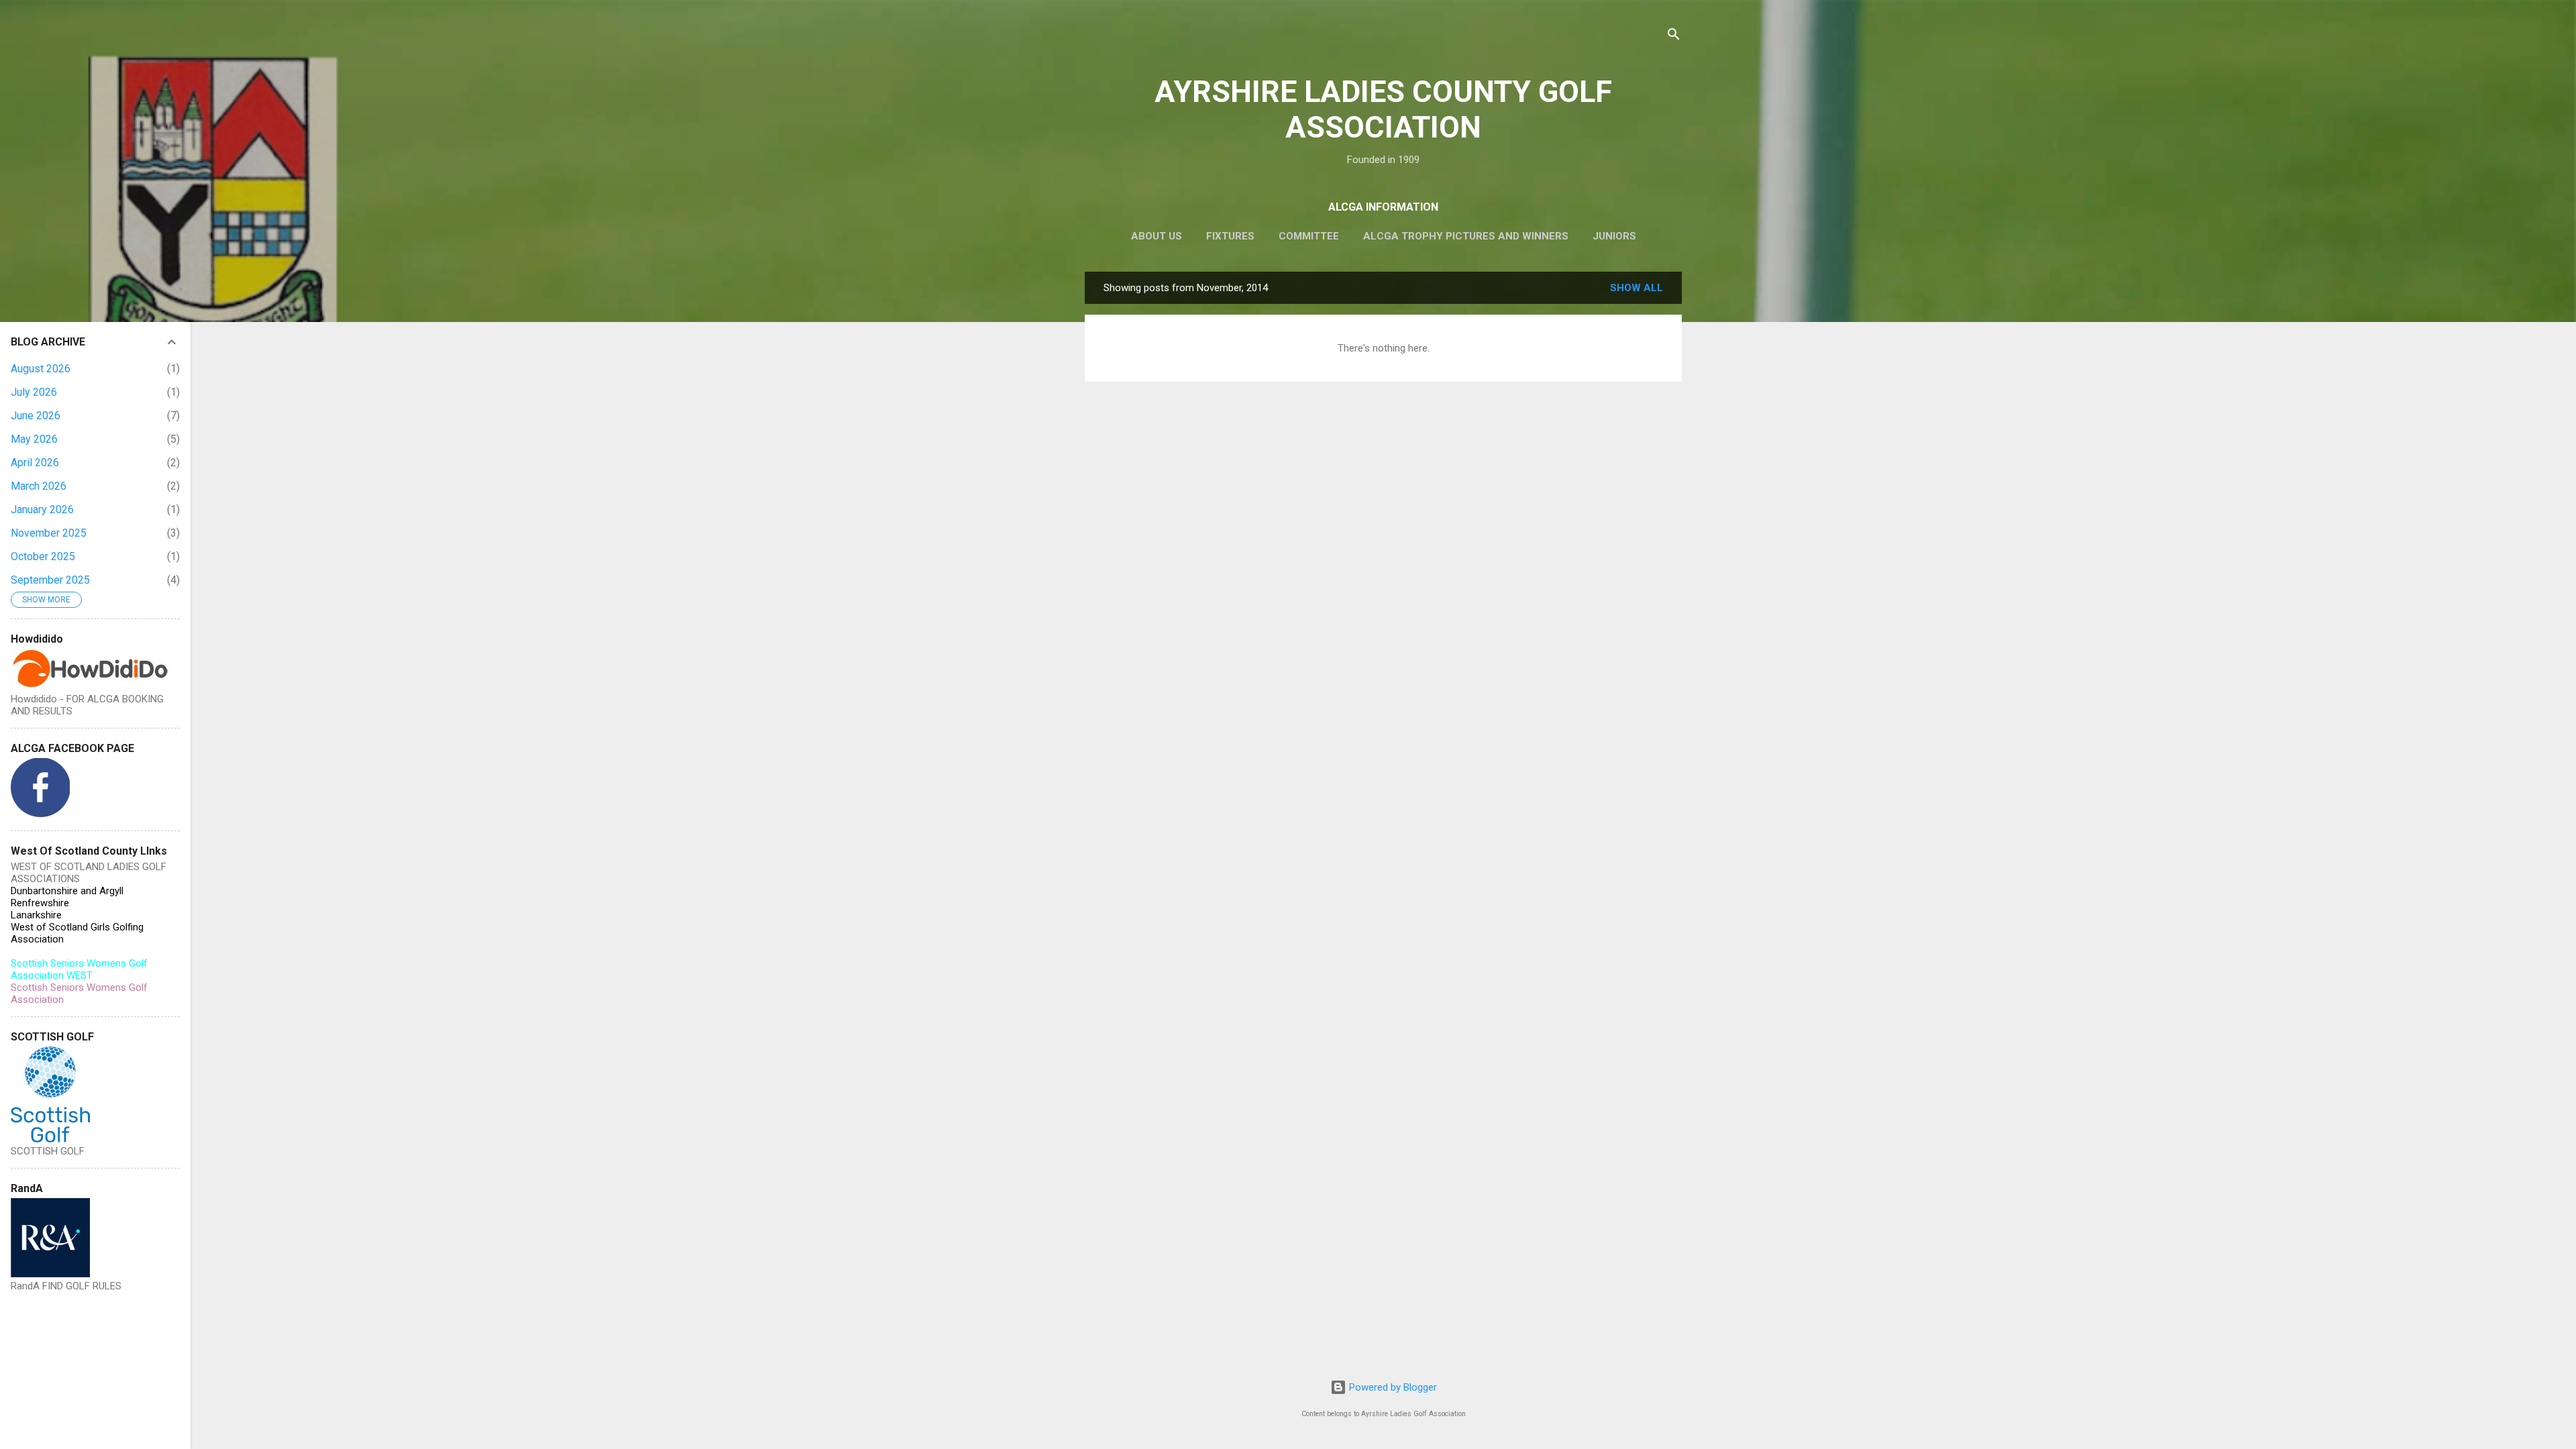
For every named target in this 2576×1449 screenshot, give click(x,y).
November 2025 (49, 533)
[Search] (1674, 37)
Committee (1309, 236)
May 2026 (34, 439)
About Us (1157, 236)
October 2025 (43, 556)
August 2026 (41, 369)
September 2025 (50, 580)
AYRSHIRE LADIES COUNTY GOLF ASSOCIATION (1383, 109)
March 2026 (39, 486)
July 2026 (34, 392)
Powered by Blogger (1392, 1387)
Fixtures (1230, 236)
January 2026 (42, 509)
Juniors (1614, 236)
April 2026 (35, 463)
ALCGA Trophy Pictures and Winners (1466, 236)
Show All (1636, 288)
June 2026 (36, 416)
